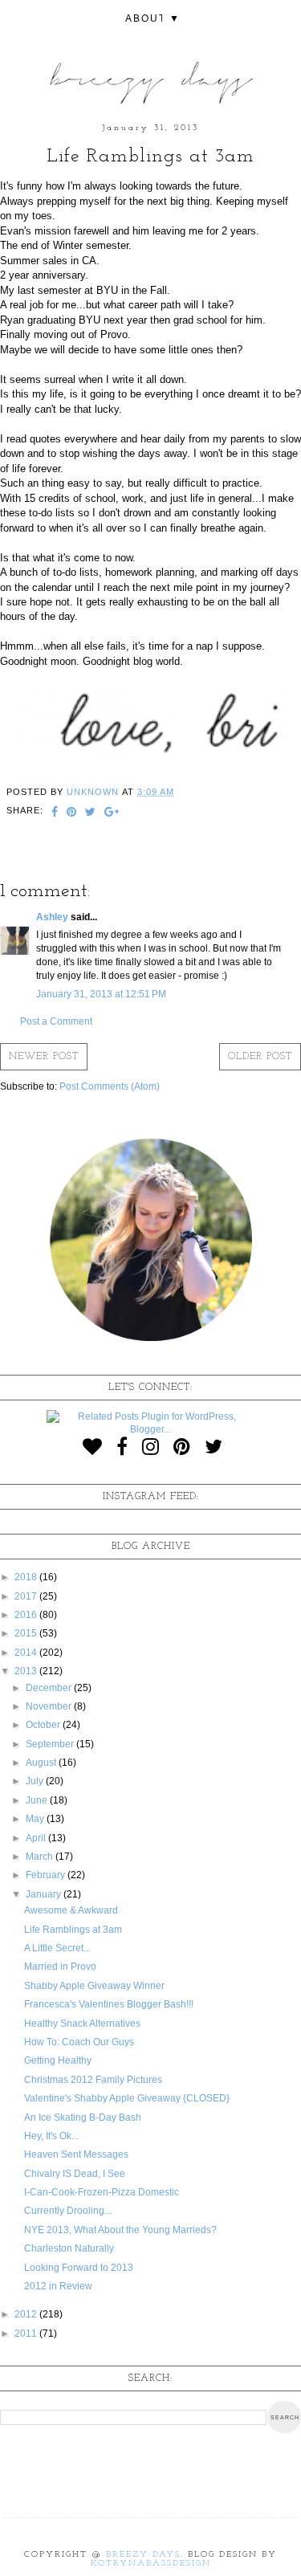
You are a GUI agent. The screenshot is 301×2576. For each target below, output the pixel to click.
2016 (27, 1615)
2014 (27, 1653)
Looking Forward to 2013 (79, 2268)
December (50, 1688)
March (41, 1857)
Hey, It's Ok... (51, 2136)
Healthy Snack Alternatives (82, 2024)
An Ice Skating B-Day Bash (83, 2117)
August (42, 1763)
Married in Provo (60, 1967)
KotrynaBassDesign (151, 2564)
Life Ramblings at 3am (73, 1930)
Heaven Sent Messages (76, 2154)
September (51, 1744)
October (44, 1725)
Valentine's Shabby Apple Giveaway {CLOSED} (127, 2098)
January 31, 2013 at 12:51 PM (101, 994)
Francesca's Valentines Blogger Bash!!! (109, 2004)
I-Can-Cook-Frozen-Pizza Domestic (102, 2192)
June (38, 1800)
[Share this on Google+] (112, 813)
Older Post (260, 1057)
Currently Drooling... (68, 2211)
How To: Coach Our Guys (79, 2042)
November (50, 1706)
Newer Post (44, 1057)
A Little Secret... (57, 1948)
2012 (27, 2314)
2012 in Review (58, 2286)
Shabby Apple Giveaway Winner (94, 1986)
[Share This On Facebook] (55, 813)
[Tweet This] (91, 813)
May (36, 1819)
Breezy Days (143, 2555)
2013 (27, 1671)
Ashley (52, 917)
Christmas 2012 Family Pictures (93, 2080)
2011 (27, 2333)
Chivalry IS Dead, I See (75, 2174)
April (37, 1838)
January (45, 1894)
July (36, 1781)
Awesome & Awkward (71, 1910)
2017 (27, 1596)
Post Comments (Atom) (110, 1086)
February (47, 1875)
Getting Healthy (58, 2060)
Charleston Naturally (69, 2248)
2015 (27, 1633)
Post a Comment (56, 1021)
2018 (27, 1577)
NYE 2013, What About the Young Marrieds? (120, 2230)
